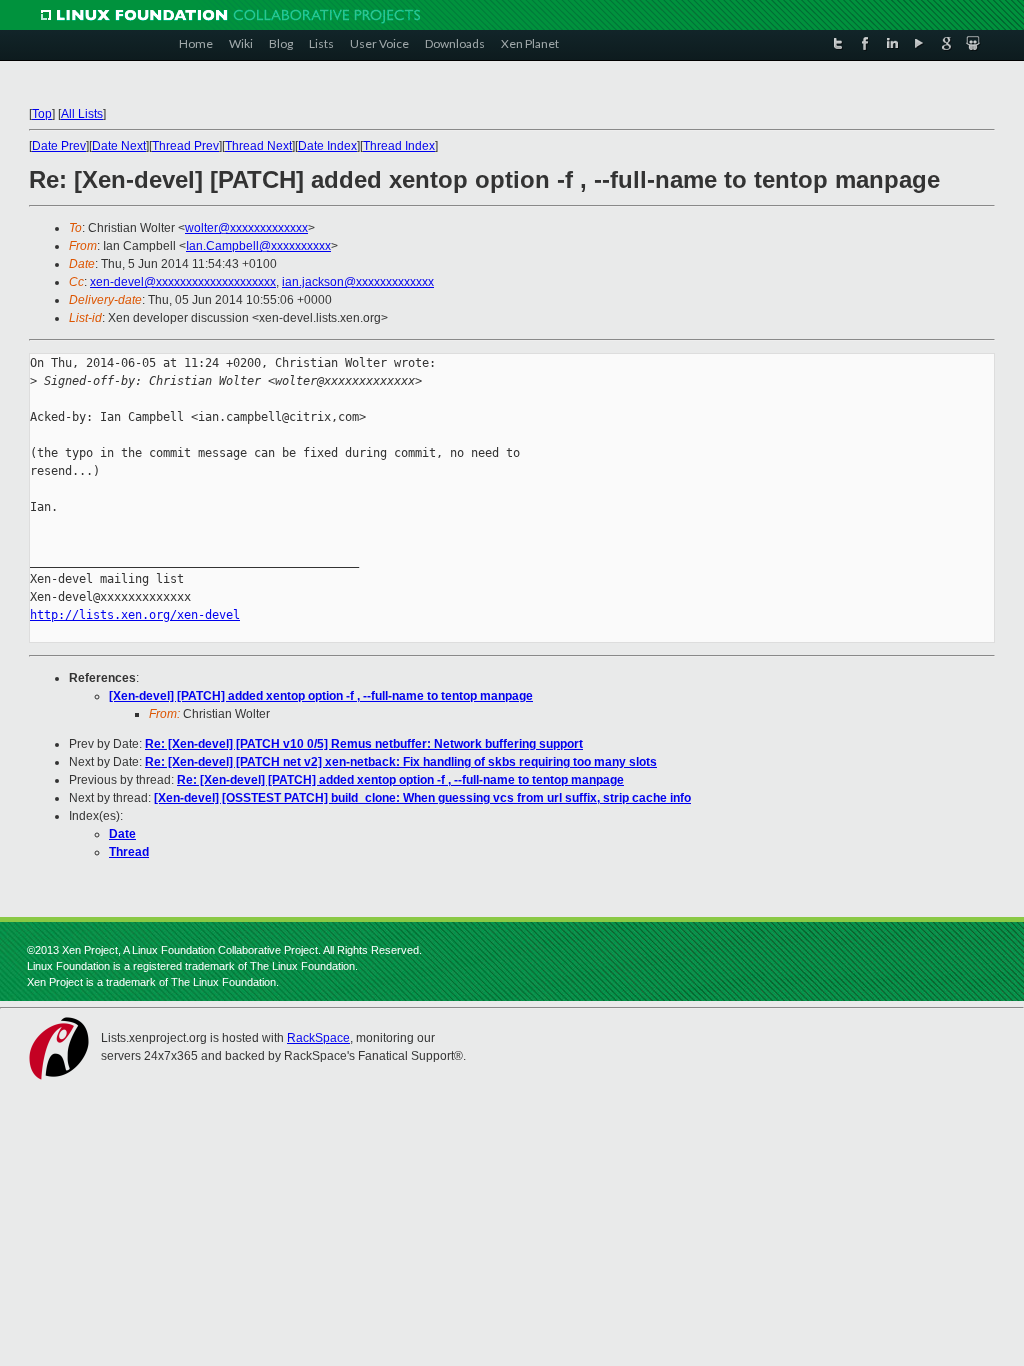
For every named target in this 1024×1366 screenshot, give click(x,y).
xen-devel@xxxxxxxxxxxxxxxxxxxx (183, 282)
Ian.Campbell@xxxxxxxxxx (258, 246)
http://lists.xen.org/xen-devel (135, 615)
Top (42, 114)
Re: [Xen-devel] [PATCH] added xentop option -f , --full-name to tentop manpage (400, 780)
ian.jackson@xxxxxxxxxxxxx (358, 282)
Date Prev (59, 146)
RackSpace (318, 1038)
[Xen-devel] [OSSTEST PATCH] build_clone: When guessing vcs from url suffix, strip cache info (422, 798)
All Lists (82, 114)
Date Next (119, 146)
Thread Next (258, 146)
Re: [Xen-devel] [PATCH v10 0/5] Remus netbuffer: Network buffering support (364, 744)
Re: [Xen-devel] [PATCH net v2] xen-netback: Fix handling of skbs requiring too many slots (401, 762)
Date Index (327, 146)
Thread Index (399, 146)
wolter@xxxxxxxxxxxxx (246, 228)
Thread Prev (185, 146)
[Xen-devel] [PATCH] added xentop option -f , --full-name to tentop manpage (321, 696)
